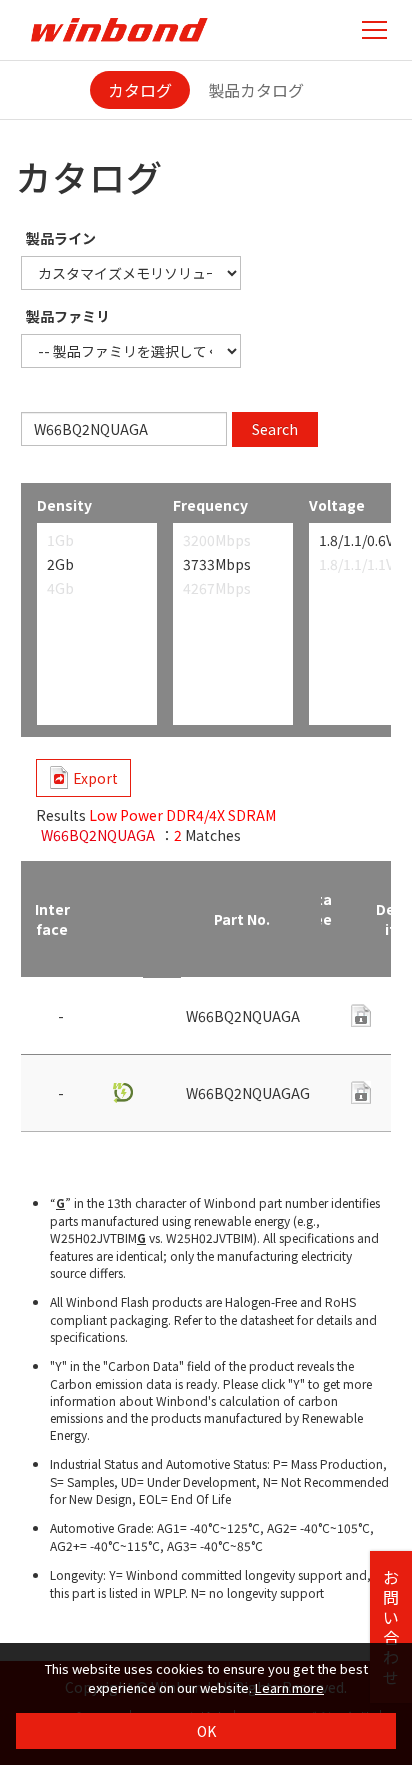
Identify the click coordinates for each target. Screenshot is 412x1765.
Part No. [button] (242, 919)
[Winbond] (119, 29)
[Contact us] (361, 1092)
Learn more (289, 1687)
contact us (361, 1015)
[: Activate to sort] (122, 919)
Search (275, 429)
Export (95, 778)
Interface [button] (52, 919)
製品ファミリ (68, 316)
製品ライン (61, 238)
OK (206, 1731)
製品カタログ (256, 90)
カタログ (140, 90)
